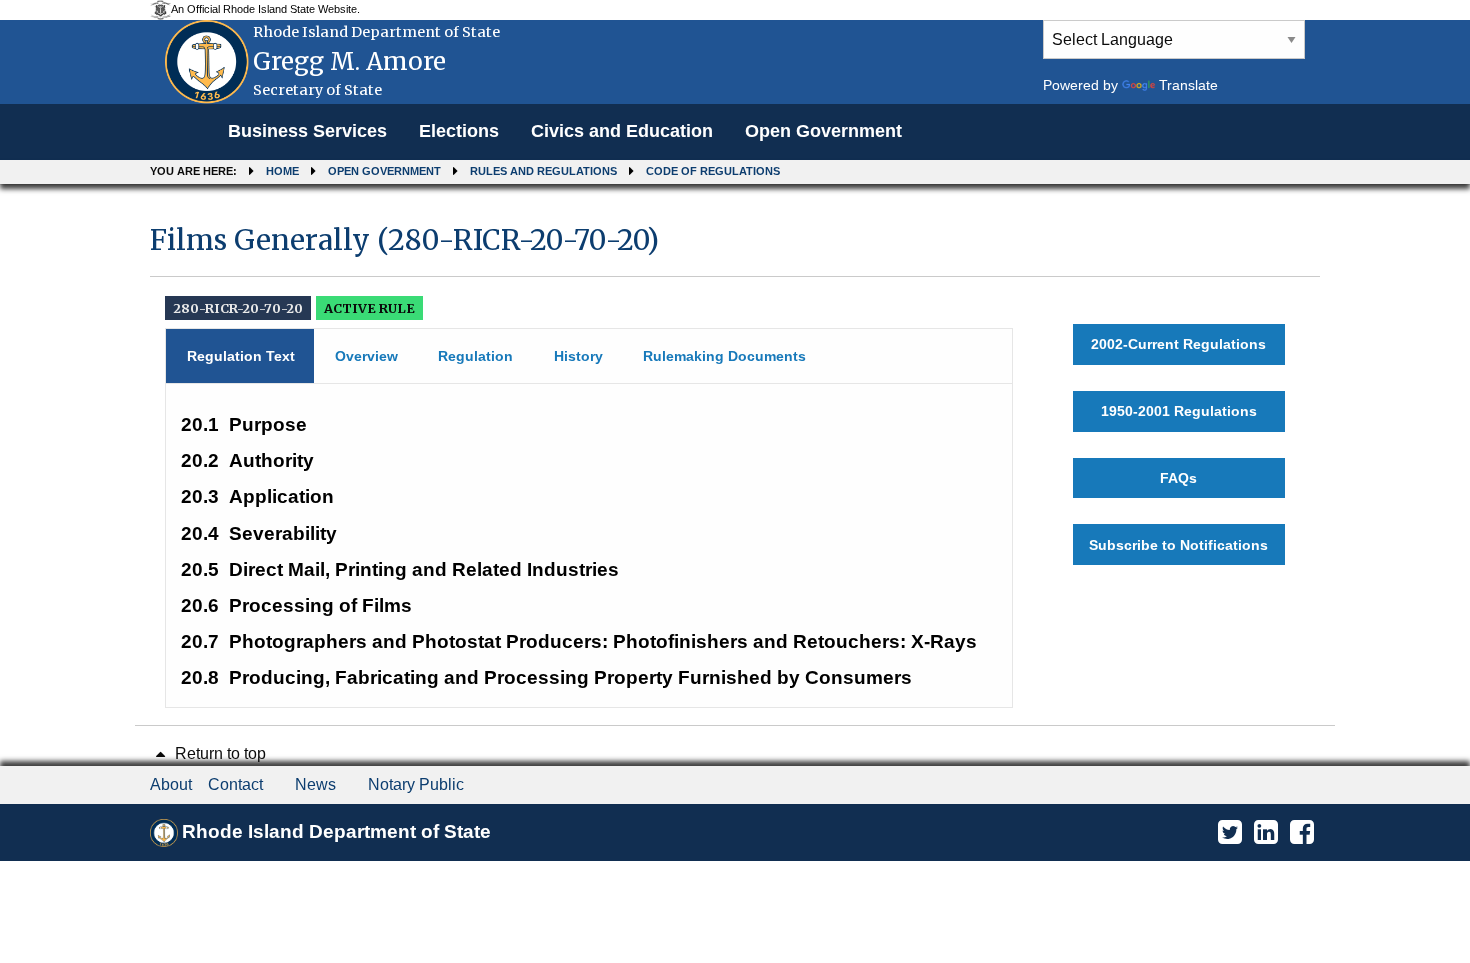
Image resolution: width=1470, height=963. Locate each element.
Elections (459, 131)
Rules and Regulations (543, 171)
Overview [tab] (366, 356)
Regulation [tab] (475, 356)
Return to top (218, 753)
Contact (235, 784)
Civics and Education (622, 131)
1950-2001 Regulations (1179, 411)
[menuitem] (307, 132)
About (171, 784)
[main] (735, 457)
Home (282, 171)
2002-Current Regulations (1178, 344)
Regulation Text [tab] (241, 356)
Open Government (823, 131)
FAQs (1178, 478)
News (315, 784)
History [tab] (578, 356)
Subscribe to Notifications (1178, 545)
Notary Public (416, 784)
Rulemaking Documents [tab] (724, 356)
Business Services (307, 131)
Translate (1188, 85)
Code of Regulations (713, 171)
